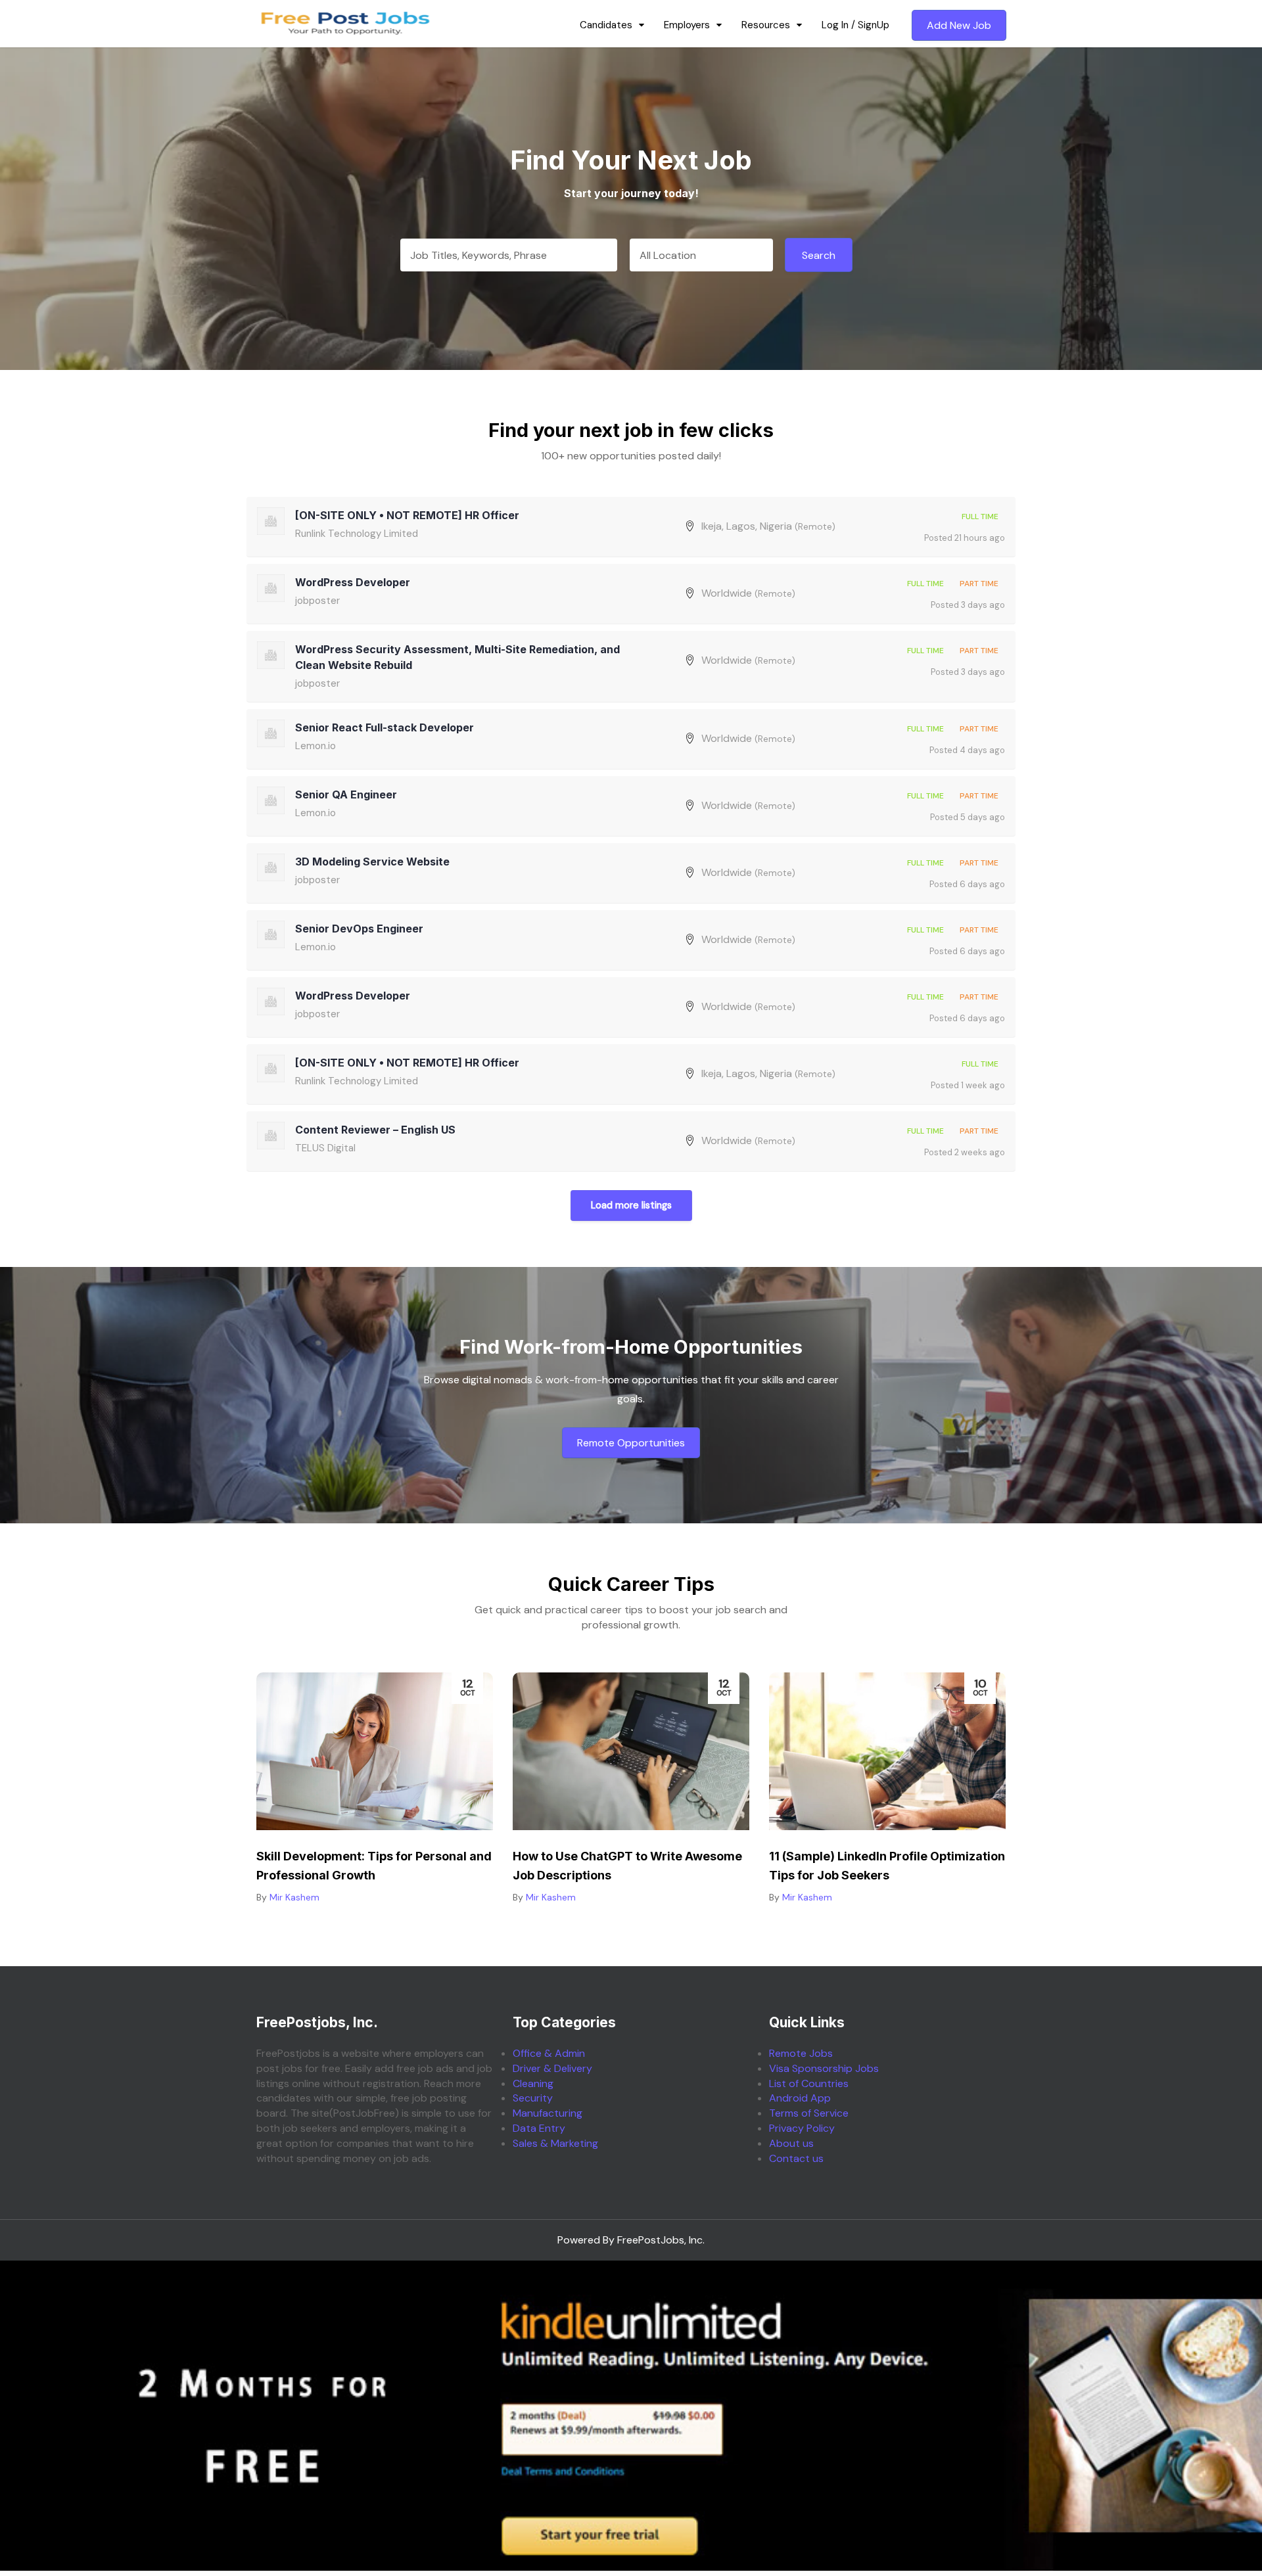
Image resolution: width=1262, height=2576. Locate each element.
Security (533, 2098)
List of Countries (809, 2083)
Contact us (796, 2158)
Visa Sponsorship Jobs (824, 2068)
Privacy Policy (802, 2128)
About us (791, 2143)
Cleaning (533, 2083)
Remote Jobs (801, 2053)
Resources (766, 25)
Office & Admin (549, 2053)
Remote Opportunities (631, 1443)
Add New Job (959, 25)
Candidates (606, 25)
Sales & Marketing (555, 2143)
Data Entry (539, 2128)
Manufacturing (548, 2113)
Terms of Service (809, 2113)
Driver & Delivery (552, 2068)
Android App (800, 2098)
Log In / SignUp (855, 25)
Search (819, 255)
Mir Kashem (294, 1897)
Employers (687, 25)
